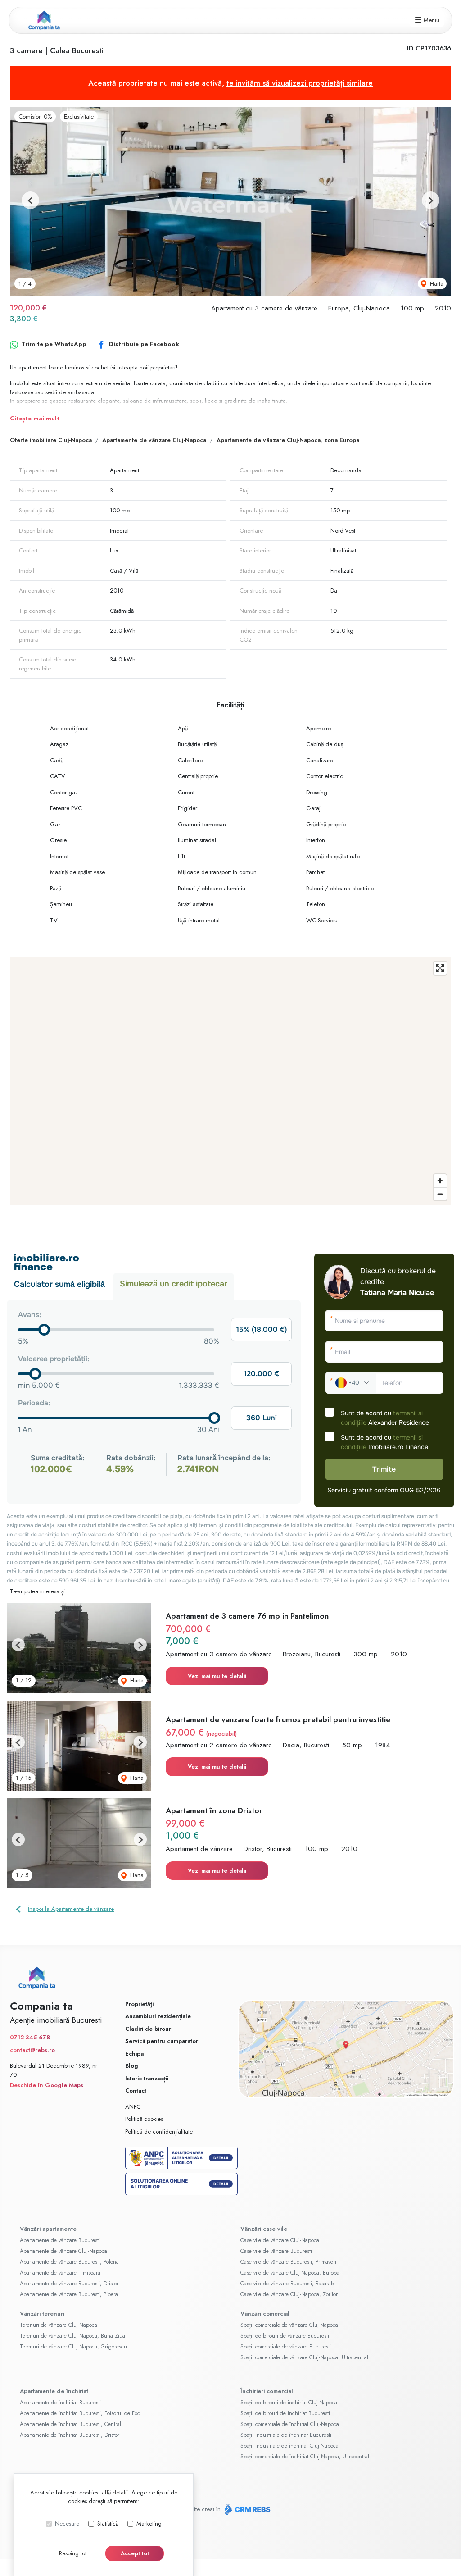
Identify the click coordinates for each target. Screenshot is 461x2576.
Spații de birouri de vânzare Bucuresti (285, 2336)
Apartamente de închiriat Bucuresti (60, 2403)
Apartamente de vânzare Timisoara (60, 2273)
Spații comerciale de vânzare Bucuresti (286, 2347)
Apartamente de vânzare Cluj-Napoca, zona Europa (288, 440)
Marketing (149, 2524)
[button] (30, 200)
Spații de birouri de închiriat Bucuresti (285, 2413)
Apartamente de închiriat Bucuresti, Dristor (70, 2435)
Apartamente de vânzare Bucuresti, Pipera (69, 2294)
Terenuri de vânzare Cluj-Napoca (59, 2325)
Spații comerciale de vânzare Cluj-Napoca (289, 2325)
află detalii (115, 2492)
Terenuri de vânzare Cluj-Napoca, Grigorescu (73, 2347)
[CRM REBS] (246, 2510)
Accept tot (135, 2553)
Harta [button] (436, 284)
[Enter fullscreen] (440, 968)
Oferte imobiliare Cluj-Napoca (51, 440)
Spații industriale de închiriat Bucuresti (286, 2435)
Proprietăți (139, 2004)
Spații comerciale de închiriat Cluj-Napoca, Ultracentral (305, 2457)
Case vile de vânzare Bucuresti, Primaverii (289, 2262)
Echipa (134, 2054)
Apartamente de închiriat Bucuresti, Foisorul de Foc (80, 2413)
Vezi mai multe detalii (217, 1676)
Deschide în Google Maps (47, 2085)
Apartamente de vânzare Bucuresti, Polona (69, 2262)
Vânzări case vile (264, 2229)
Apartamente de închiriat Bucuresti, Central (70, 2424)
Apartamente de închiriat (54, 2391)
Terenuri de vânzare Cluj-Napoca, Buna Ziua (72, 2336)
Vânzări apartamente (48, 2229)
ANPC (133, 2107)
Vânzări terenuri (42, 2314)
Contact (136, 2090)
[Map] (230, 1081)
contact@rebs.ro (32, 2050)
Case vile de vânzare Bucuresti (276, 2251)
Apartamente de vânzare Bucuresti (60, 2240)
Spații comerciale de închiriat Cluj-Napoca (290, 2424)
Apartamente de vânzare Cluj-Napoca (154, 440)
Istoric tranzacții (147, 2078)
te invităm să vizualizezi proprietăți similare (300, 83)
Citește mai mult (35, 418)
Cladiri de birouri (149, 2029)
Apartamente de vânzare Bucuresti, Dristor (69, 2284)
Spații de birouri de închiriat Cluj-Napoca (289, 2403)
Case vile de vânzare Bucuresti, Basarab (287, 2284)
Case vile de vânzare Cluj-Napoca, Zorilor (289, 2294)
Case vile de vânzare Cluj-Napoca (280, 2240)
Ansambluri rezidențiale (158, 2016)
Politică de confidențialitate (159, 2131)
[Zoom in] (440, 1181)
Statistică (108, 2524)
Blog (132, 2066)
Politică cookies (144, 2119)
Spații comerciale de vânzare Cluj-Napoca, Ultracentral (304, 2357)
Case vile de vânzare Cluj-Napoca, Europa (290, 2273)
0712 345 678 (30, 2037)
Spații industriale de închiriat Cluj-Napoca (289, 2446)
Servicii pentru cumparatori (162, 2041)
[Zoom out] (440, 1194)
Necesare (67, 2524)
